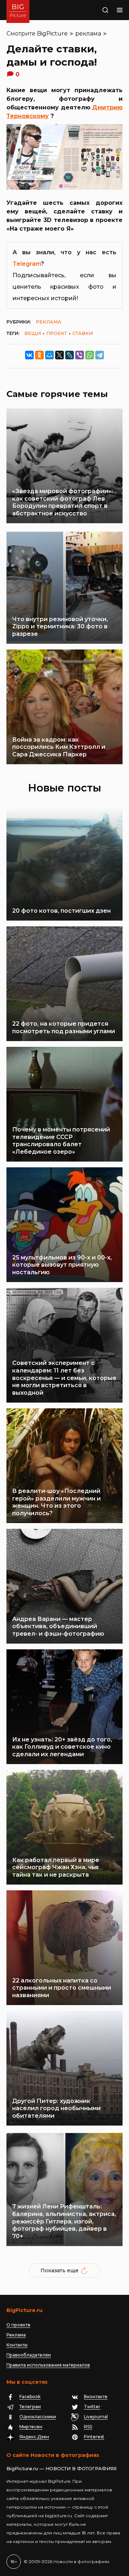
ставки (83, 333)
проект (57, 333)
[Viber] (80, 355)
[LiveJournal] (70, 355)
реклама (88, 34)
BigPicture (52, 34)
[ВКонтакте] (29, 355)
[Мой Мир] (49, 355)
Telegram (27, 264)
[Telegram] (100, 355)
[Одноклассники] (39, 355)
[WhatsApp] (90, 355)
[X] (59, 355)
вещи (33, 333)
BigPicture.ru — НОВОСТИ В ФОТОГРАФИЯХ (62, 2468)
